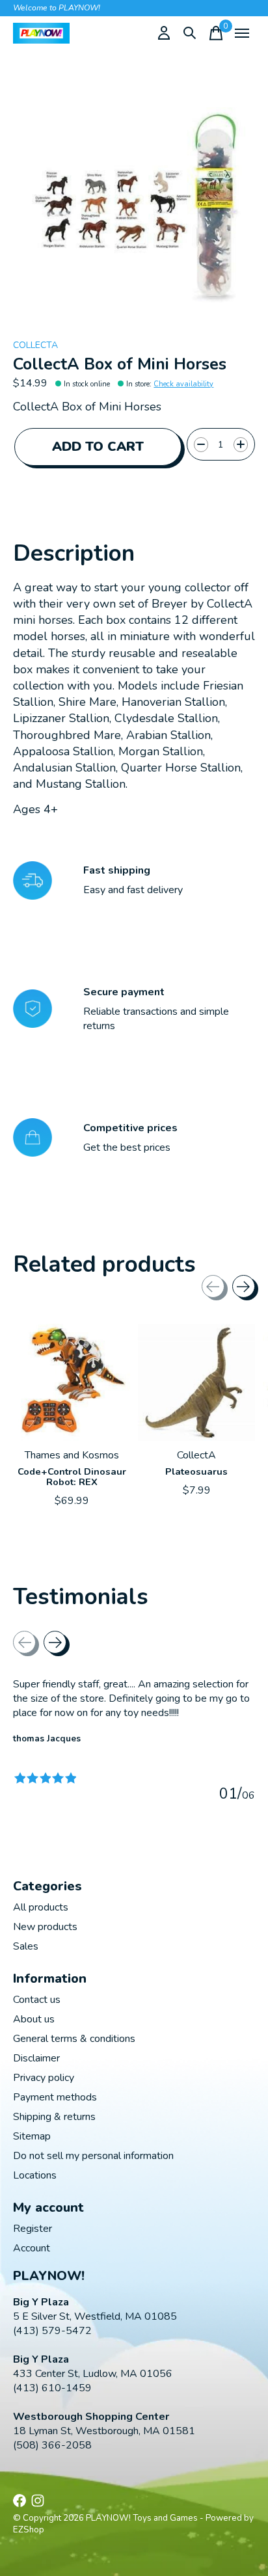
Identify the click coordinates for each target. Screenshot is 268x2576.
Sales (26, 1946)
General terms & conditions (74, 2039)
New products (45, 1927)
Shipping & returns (54, 2117)
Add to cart (98, 447)
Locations (35, 2175)
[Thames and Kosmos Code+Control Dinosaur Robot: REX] (72, 1382)
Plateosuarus (196, 1471)
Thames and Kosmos (72, 1455)
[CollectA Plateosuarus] (196, 1382)
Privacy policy (44, 2078)
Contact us (37, 2000)
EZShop (29, 2530)
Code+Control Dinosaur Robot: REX (72, 1477)
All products (41, 1907)
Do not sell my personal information (93, 2156)
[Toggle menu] (242, 33)
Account (32, 2248)
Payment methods (55, 2097)
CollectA (35, 345)
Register (33, 2229)
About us (34, 2019)
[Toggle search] (190, 33)
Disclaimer (36, 2058)
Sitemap (32, 2136)
